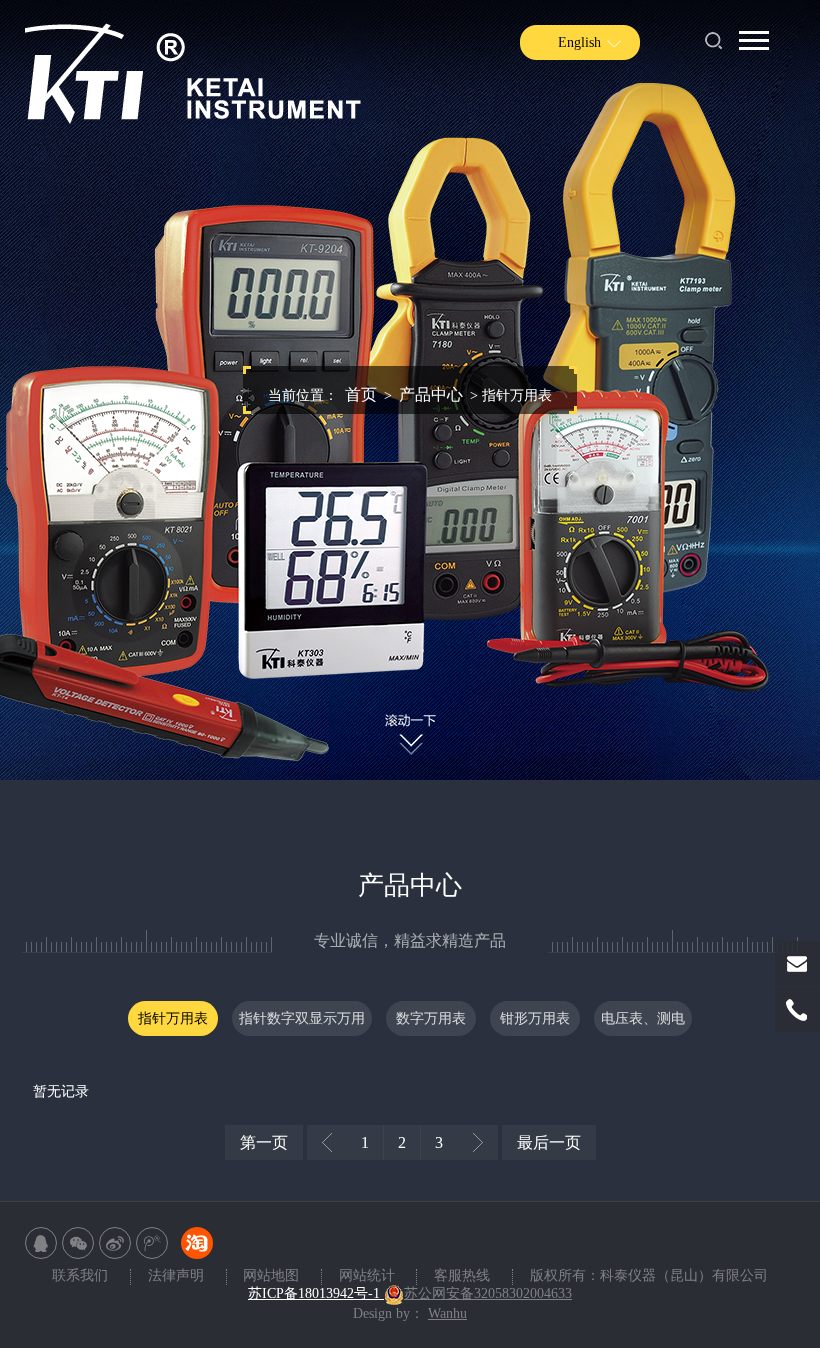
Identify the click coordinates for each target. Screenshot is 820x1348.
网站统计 (369, 1275)
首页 (361, 394)
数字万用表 (431, 1018)
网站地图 (273, 1275)
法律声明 (178, 1275)
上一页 (327, 1142)
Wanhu (447, 1313)
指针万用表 (173, 1018)
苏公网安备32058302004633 (488, 1293)
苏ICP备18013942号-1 (316, 1293)
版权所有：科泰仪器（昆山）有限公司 (649, 1275)
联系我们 (82, 1275)
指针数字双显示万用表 (302, 1023)
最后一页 (549, 1142)
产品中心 (431, 394)
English (579, 42)
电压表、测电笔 (643, 1023)
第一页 (264, 1142)
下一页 (478, 1142)
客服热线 (462, 1275)
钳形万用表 (535, 1018)
